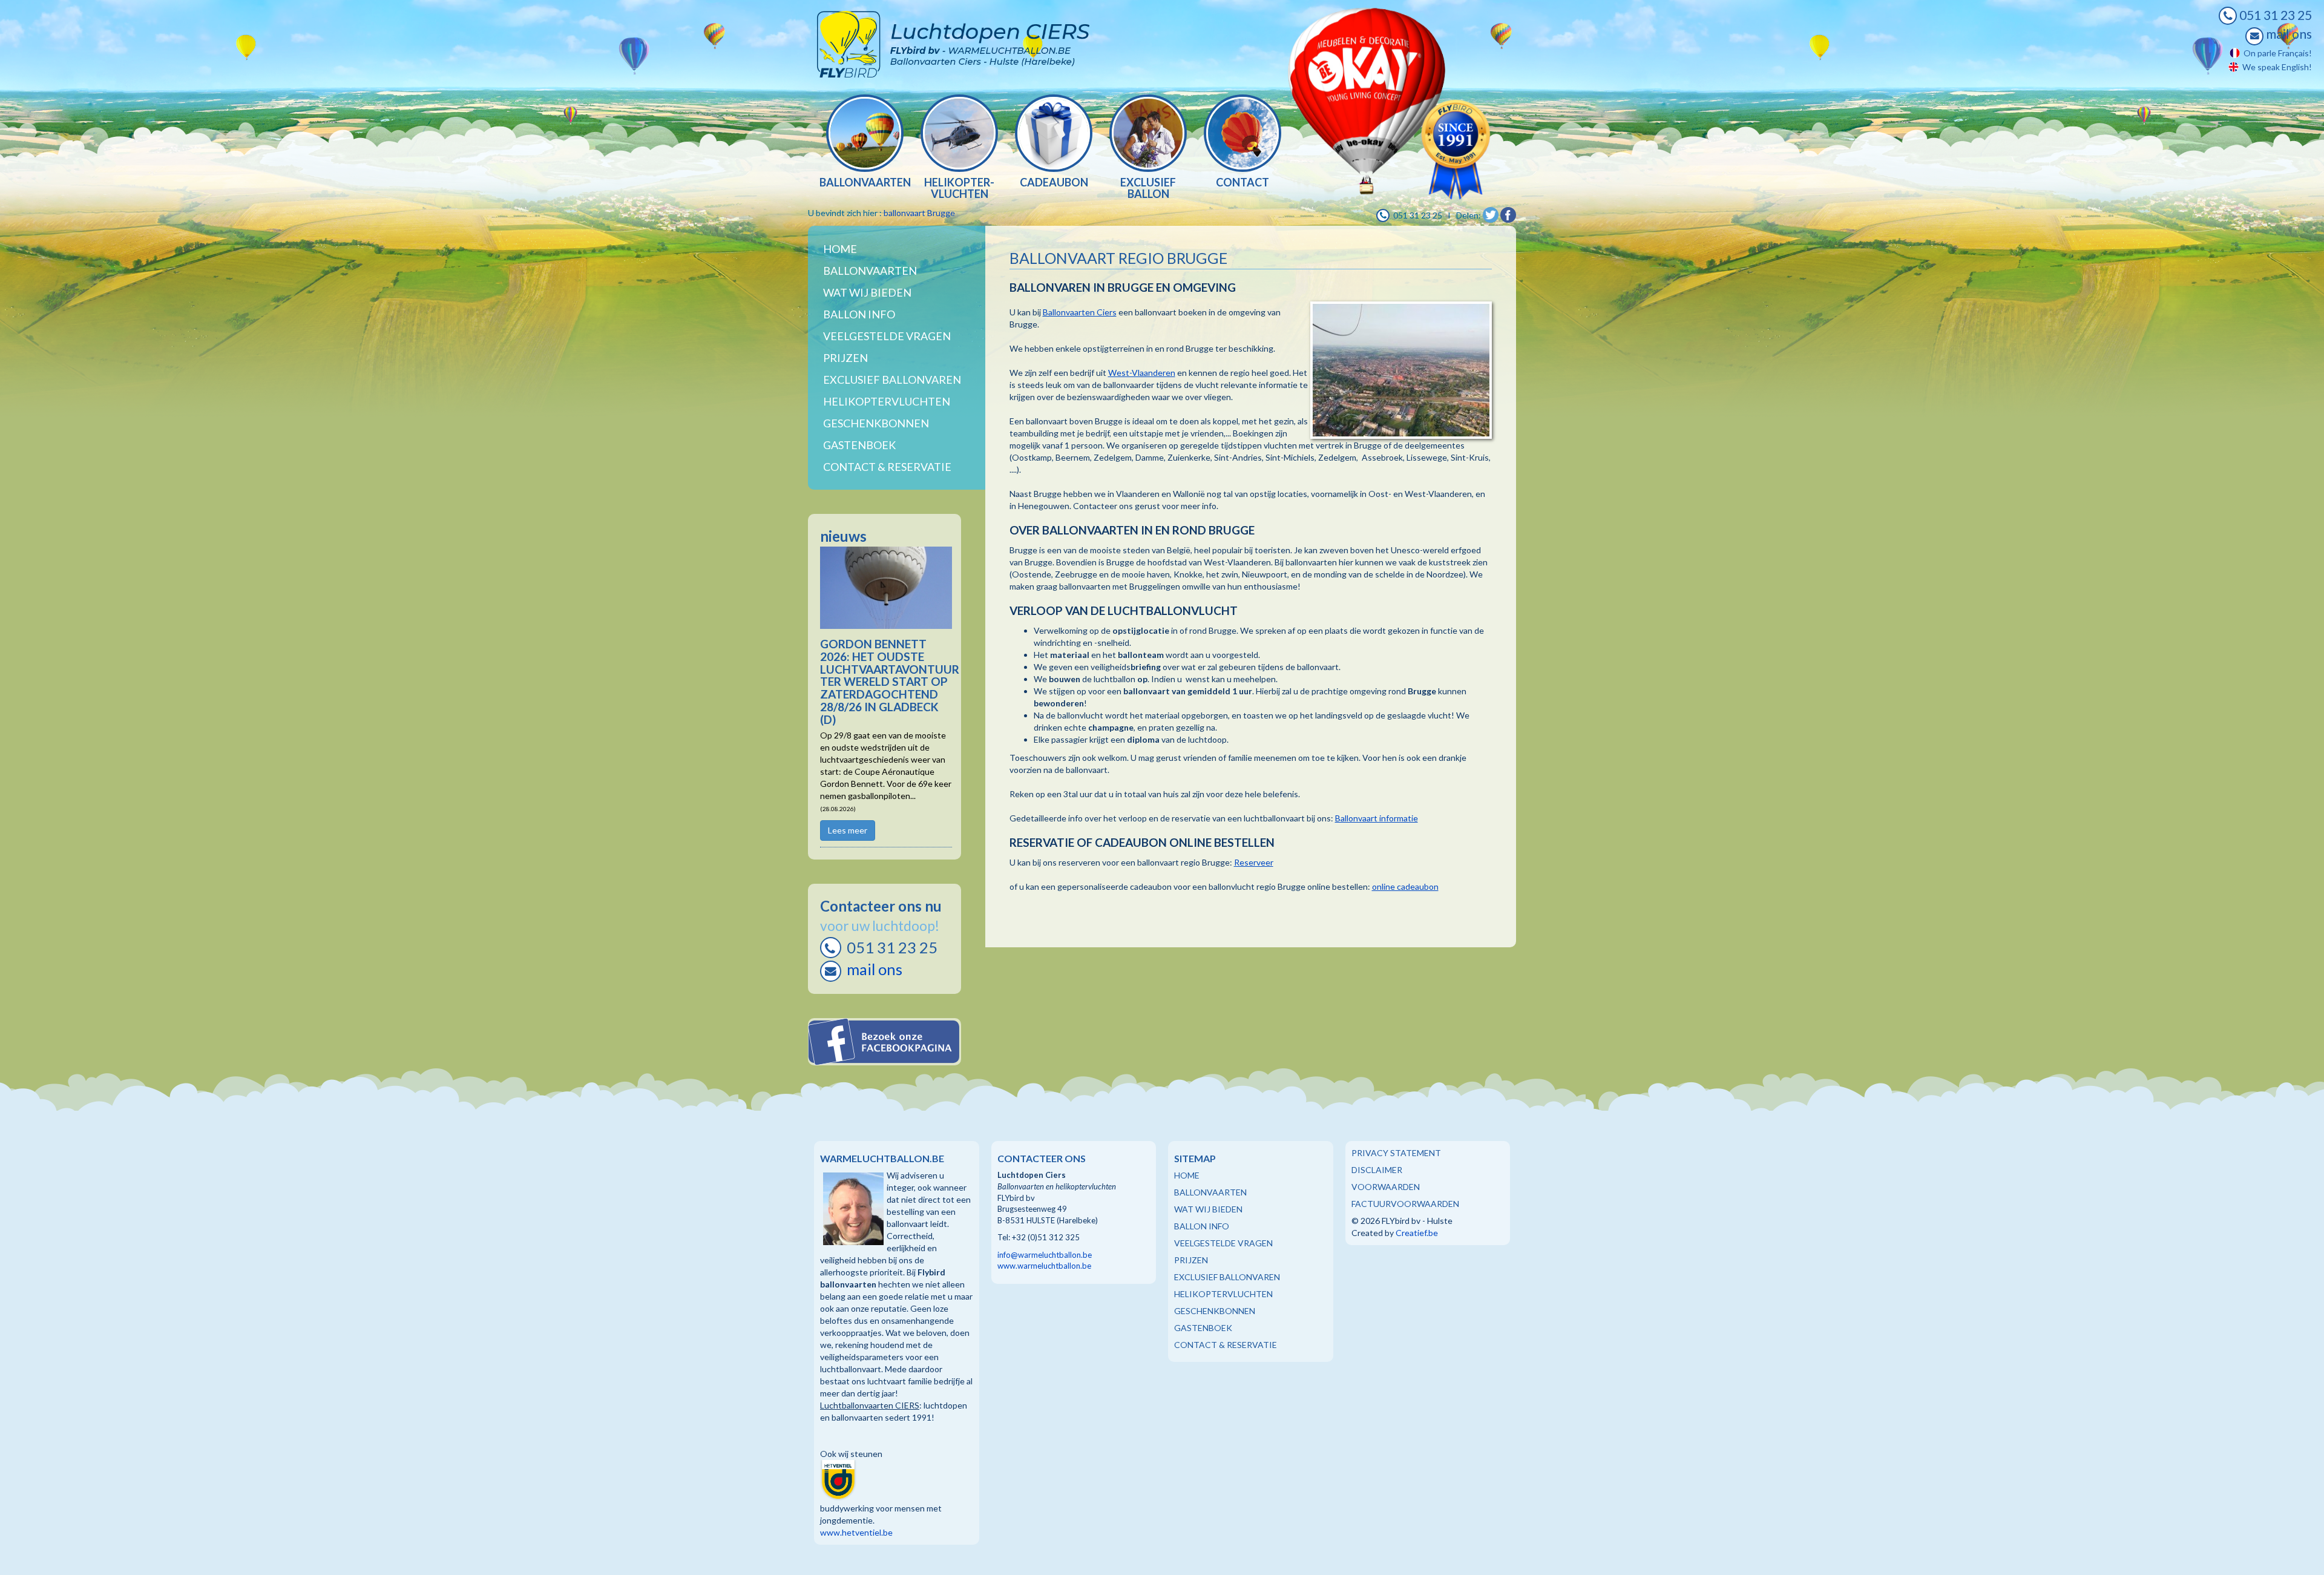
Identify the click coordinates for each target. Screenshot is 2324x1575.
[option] (865, 143)
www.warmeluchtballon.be (1044, 1266)
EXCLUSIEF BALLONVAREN (1227, 1277)
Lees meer (848, 830)
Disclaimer (1377, 1170)
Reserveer (1254, 862)
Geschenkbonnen (876, 423)
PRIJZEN (1191, 1260)
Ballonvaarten (870, 271)
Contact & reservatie (887, 467)
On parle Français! (2276, 53)
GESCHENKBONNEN (1215, 1311)
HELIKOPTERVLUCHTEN (1223, 1294)
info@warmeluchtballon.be (1045, 1255)
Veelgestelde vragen (887, 336)
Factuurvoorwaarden (1405, 1204)
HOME (1187, 1175)
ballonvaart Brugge (919, 213)
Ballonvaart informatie (1377, 818)
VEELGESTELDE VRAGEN (1223, 1243)
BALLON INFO (1202, 1226)
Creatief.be (1417, 1233)
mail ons (2288, 34)
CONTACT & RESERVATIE (1226, 1345)
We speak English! (2275, 67)
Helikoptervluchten (887, 401)
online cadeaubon (1405, 886)
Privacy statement (1396, 1153)
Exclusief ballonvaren (892, 380)
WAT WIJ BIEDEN (867, 292)
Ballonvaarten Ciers (1080, 312)
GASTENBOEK (1203, 1328)
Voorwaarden (1386, 1187)
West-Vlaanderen (1142, 373)
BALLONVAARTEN (1210, 1192)
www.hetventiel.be (856, 1532)
